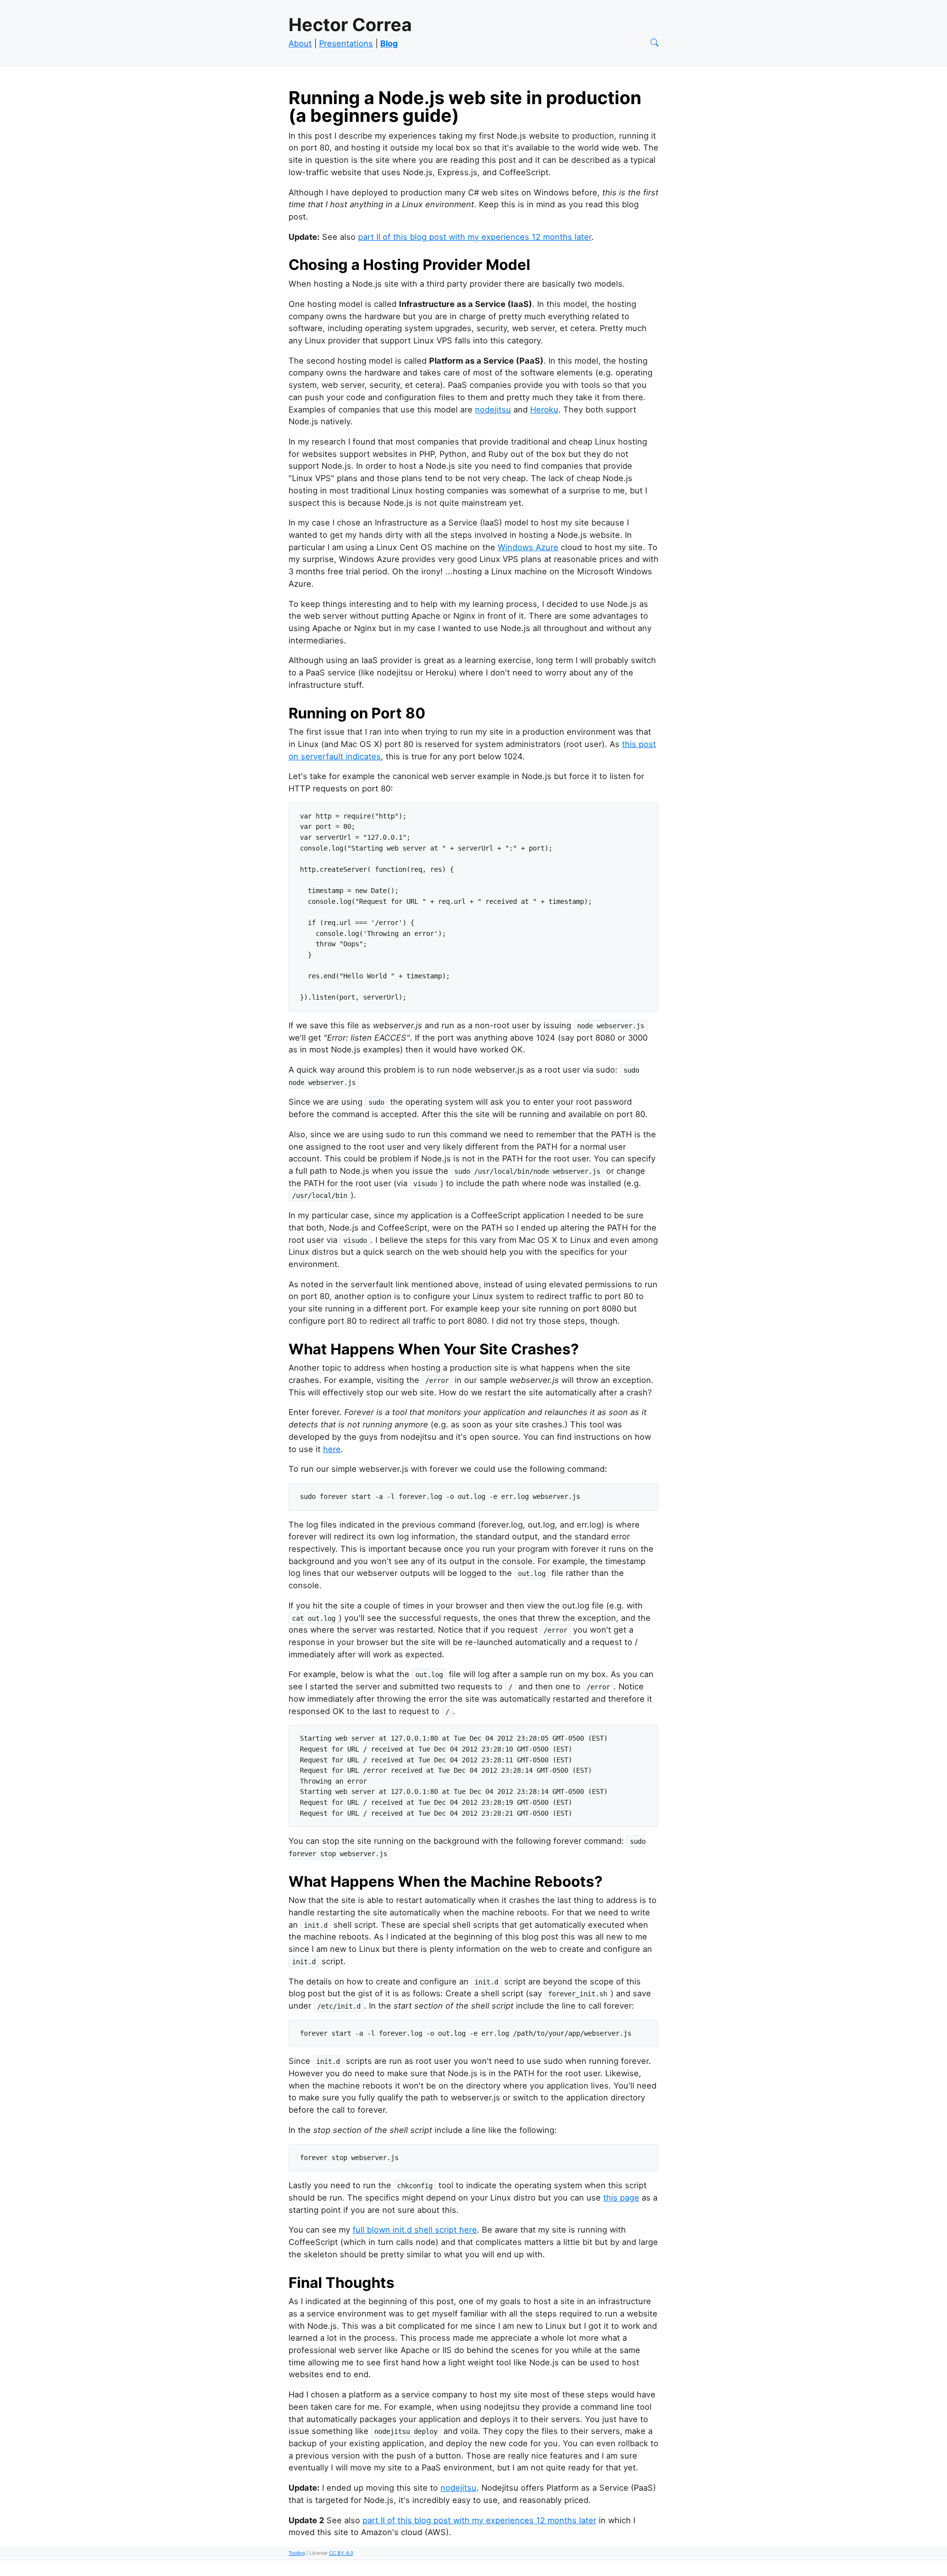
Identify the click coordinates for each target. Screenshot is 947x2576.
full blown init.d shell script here (415, 2230)
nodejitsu (493, 410)
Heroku (544, 410)
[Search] (655, 43)
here (332, 1449)
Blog (389, 43)
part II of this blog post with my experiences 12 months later (475, 237)
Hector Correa (350, 25)
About (300, 43)
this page (621, 2198)
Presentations (346, 43)
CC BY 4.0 (341, 2553)
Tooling (297, 2553)
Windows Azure (528, 547)
